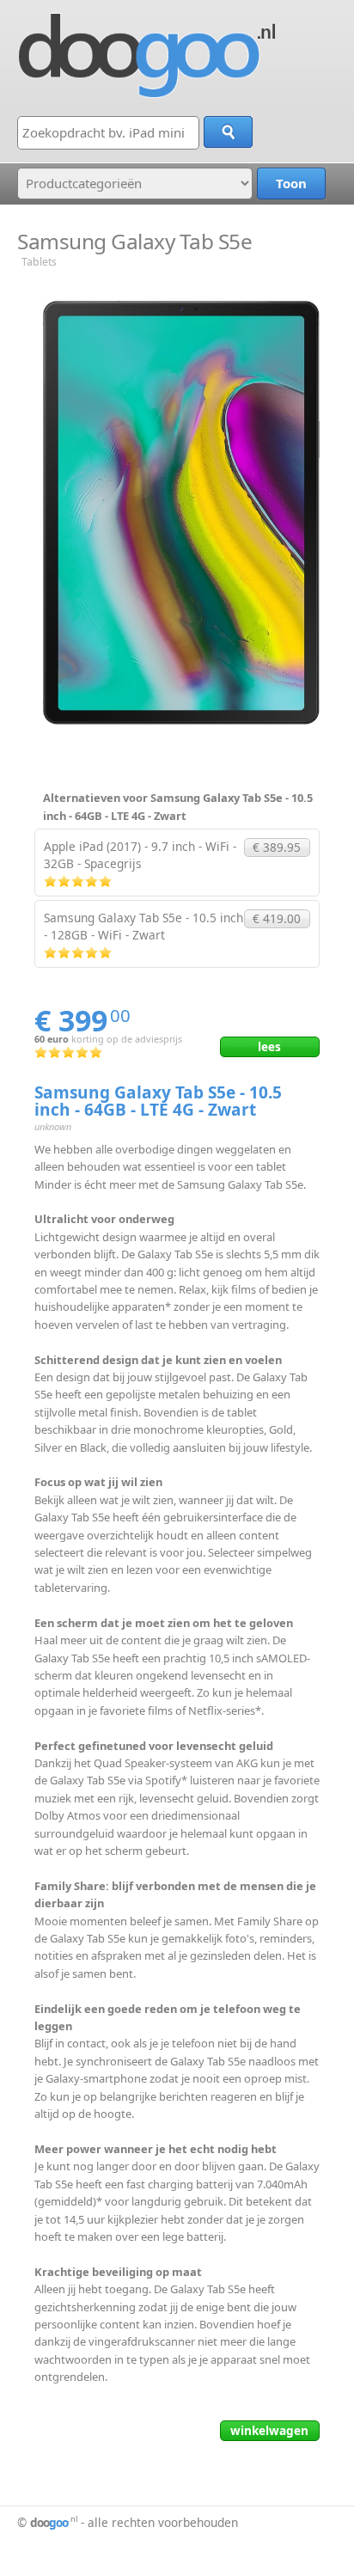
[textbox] (108, 133)
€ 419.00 (277, 918)
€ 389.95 (277, 847)
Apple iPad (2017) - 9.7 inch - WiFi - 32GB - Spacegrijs (140, 855)
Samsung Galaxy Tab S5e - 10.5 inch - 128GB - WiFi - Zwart (143, 926)
